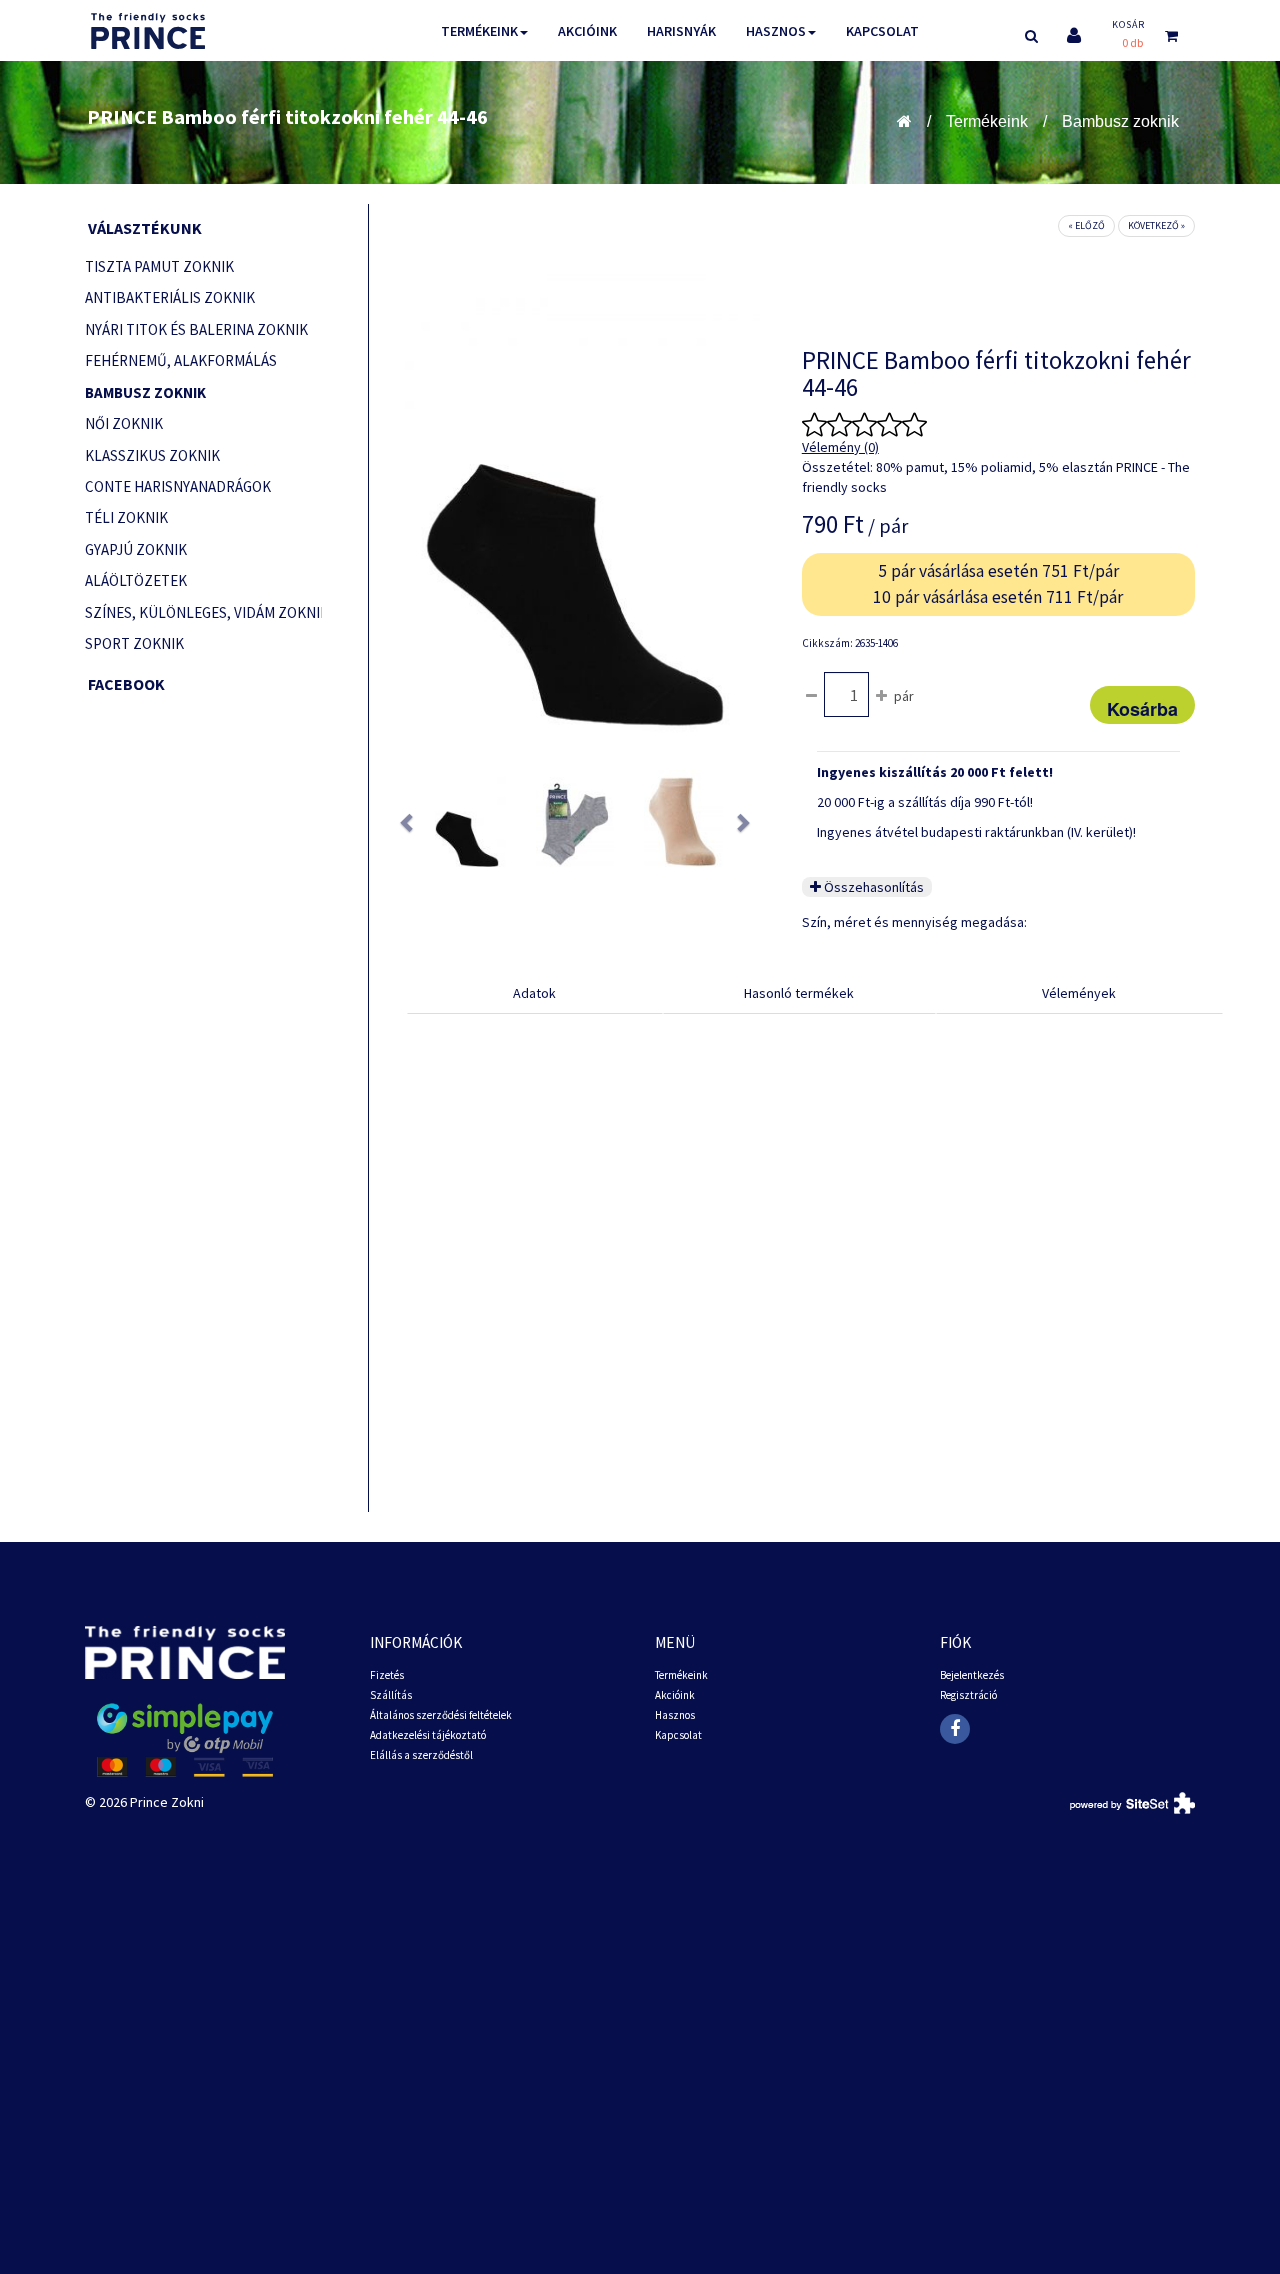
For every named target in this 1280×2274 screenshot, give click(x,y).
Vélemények (1079, 993)
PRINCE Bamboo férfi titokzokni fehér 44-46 (287, 116)
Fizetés (387, 1675)
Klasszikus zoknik (152, 455)
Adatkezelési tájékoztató (428, 1735)
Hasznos (776, 31)
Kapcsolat (882, 31)
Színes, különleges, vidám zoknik (203, 612)
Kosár (1128, 24)
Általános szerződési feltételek (441, 1715)
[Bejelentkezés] (1074, 35)
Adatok (534, 993)
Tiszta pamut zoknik (159, 266)
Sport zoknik (134, 643)
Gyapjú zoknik (136, 549)
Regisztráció (968, 1695)
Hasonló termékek (799, 993)
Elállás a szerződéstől (421, 1755)
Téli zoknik (126, 517)
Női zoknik (124, 423)
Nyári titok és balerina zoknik (196, 329)
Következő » (1156, 225)
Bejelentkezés (972, 1675)
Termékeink (479, 31)
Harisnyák (681, 31)
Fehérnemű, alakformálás (181, 360)
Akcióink (587, 31)
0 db (1132, 42)
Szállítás (391, 1695)
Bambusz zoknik (1120, 121)
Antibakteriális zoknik (170, 297)
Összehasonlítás (872, 887)
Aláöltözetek (136, 580)
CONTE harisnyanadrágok (178, 486)
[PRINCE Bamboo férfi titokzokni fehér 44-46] (467, 822)
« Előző (1086, 225)
